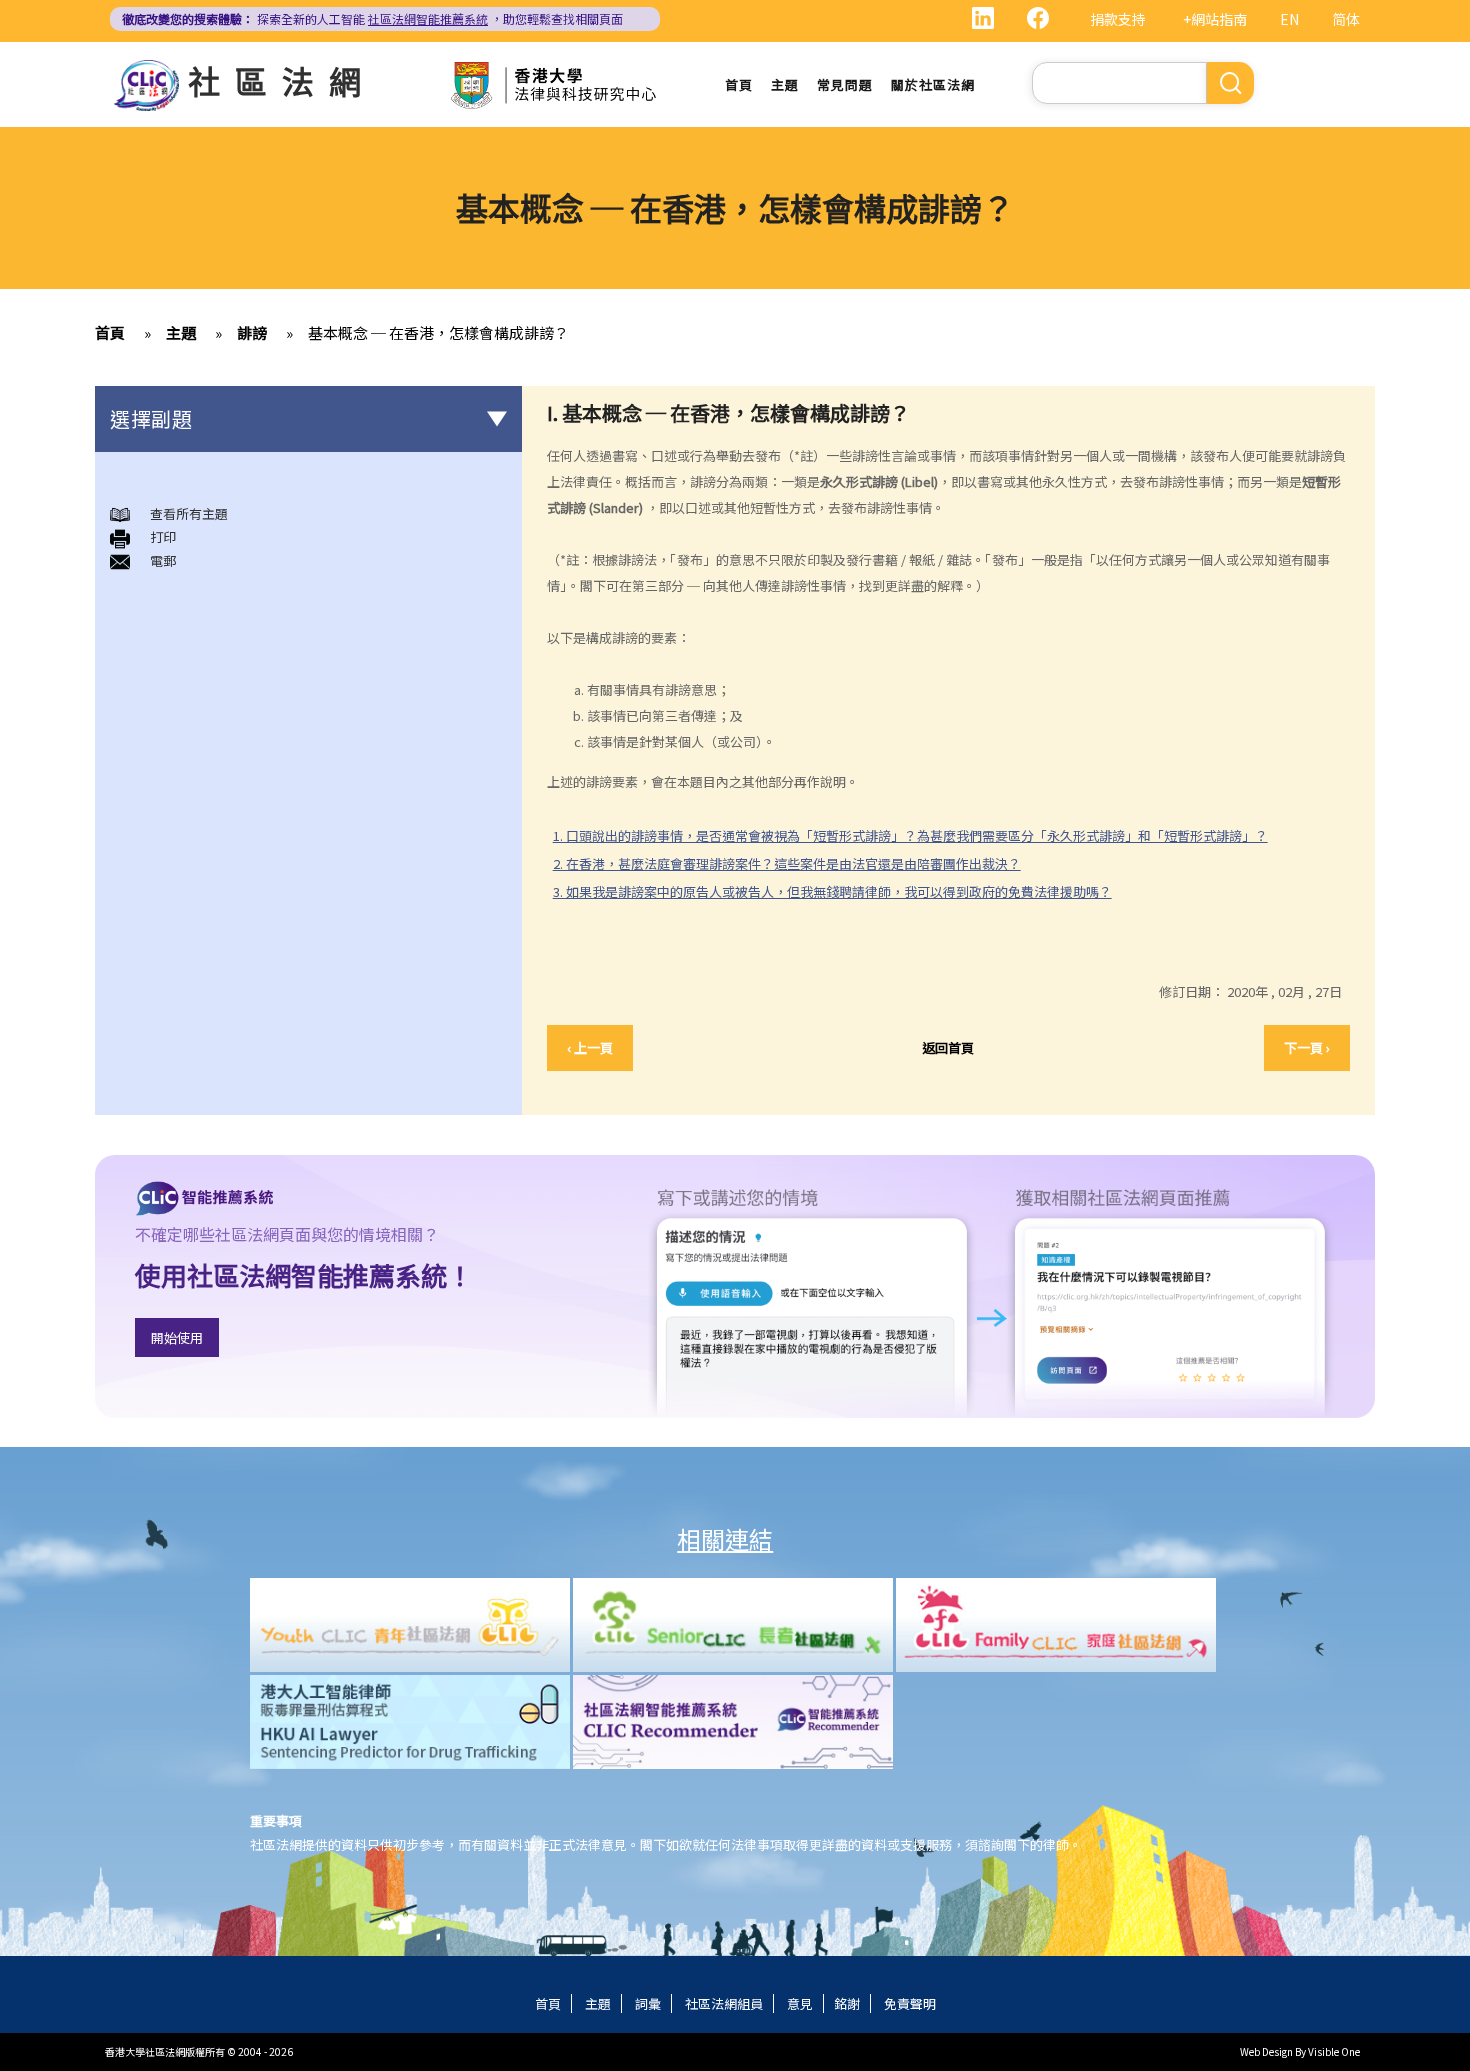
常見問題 (845, 84)
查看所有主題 (189, 513)
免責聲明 (910, 2003)
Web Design (1266, 2051)
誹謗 (252, 332)
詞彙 (648, 2003)
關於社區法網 (933, 84)
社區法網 (282, 80)
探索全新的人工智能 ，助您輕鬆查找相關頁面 (372, 18)
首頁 (739, 84)
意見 (800, 2003)
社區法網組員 (724, 2003)
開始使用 (177, 1337)
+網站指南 (1215, 19)
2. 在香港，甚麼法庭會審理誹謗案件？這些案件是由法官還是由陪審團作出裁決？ (787, 863)
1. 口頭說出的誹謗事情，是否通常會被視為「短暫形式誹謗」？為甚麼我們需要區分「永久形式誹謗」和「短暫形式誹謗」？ (910, 835)
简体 (1346, 19)
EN (1289, 19)
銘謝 (847, 2003)
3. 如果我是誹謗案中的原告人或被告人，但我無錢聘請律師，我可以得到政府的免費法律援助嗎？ (832, 891)
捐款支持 (1118, 19)
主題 (785, 84)
